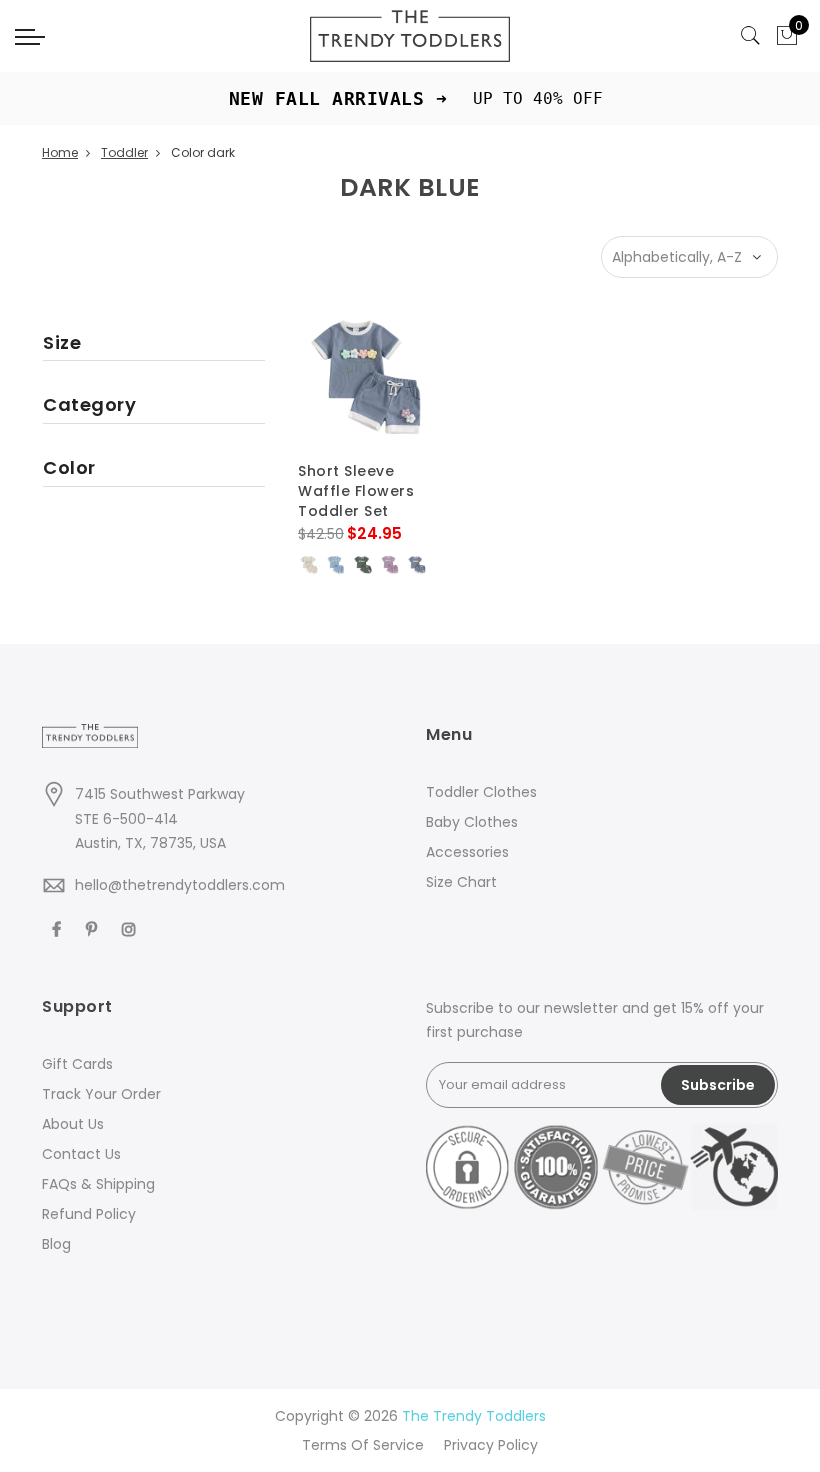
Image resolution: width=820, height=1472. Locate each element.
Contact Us (81, 1154)
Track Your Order (101, 1094)
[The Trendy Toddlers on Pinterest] (94, 928)
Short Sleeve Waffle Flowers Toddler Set (356, 491)
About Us (73, 1124)
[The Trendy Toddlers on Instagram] (131, 928)
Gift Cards (77, 1064)
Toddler (124, 152)
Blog (56, 1244)
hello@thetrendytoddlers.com (180, 885)
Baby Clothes (472, 822)
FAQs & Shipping (98, 1184)
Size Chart (461, 882)
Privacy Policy (491, 1445)
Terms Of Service (363, 1445)
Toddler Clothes (481, 792)
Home (60, 152)
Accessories (467, 852)
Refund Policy (89, 1214)
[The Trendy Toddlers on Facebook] (59, 928)
